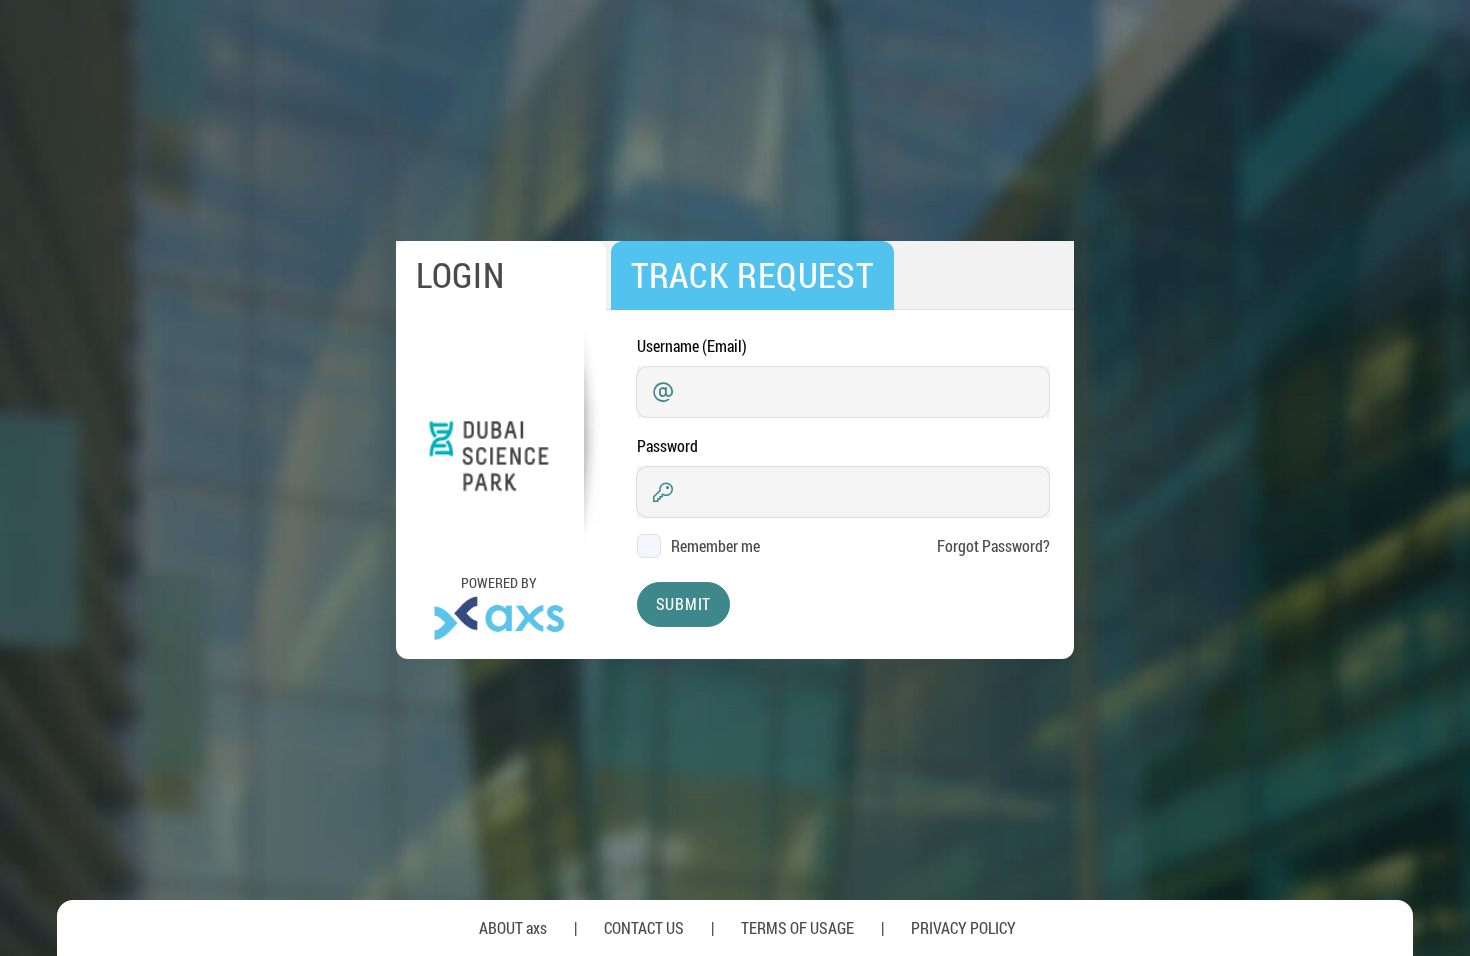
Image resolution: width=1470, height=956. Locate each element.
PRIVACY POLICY (963, 927)
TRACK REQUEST (752, 274)
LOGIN (460, 274)
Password (667, 445)
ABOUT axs (513, 927)
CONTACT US (644, 927)
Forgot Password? (993, 545)
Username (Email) (692, 345)
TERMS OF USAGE (797, 927)
